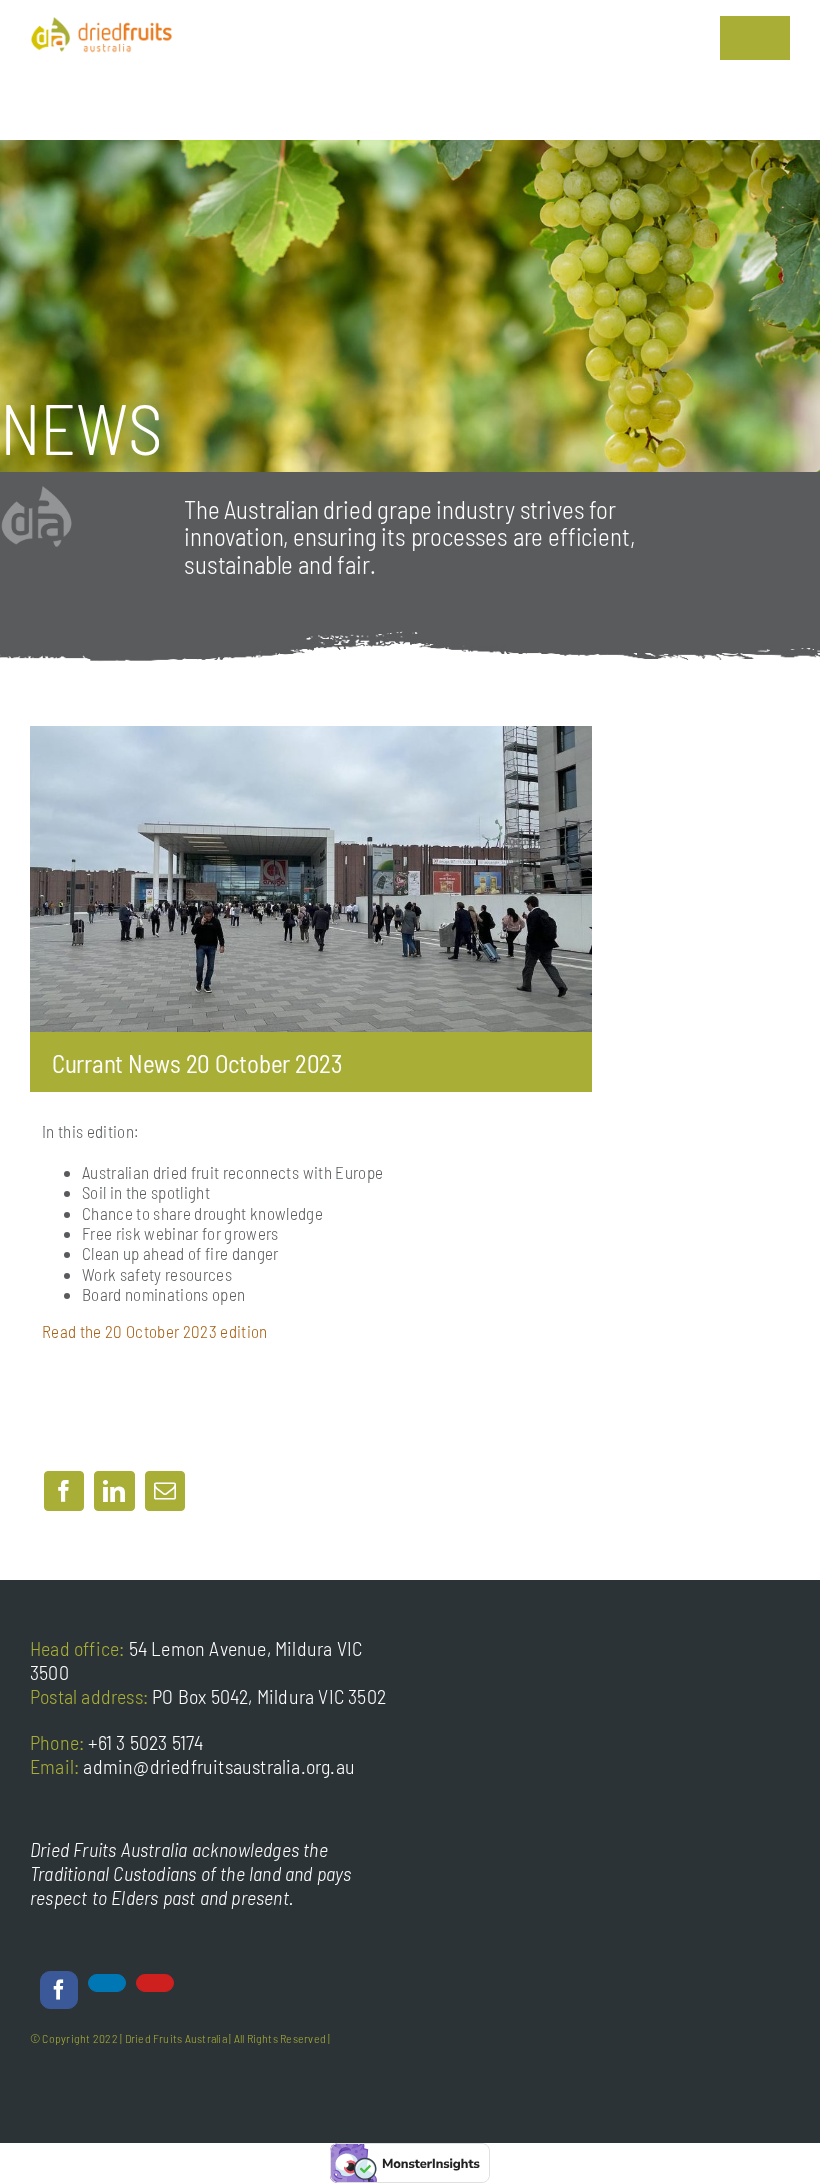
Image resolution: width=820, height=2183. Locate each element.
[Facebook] (64, 1491)
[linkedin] (107, 1983)
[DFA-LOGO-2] (101, 25)
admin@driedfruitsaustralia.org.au (219, 1766)
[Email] (165, 1491)
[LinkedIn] (114, 1491)
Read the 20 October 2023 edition (155, 1331)
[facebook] (59, 1990)
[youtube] (155, 1983)
